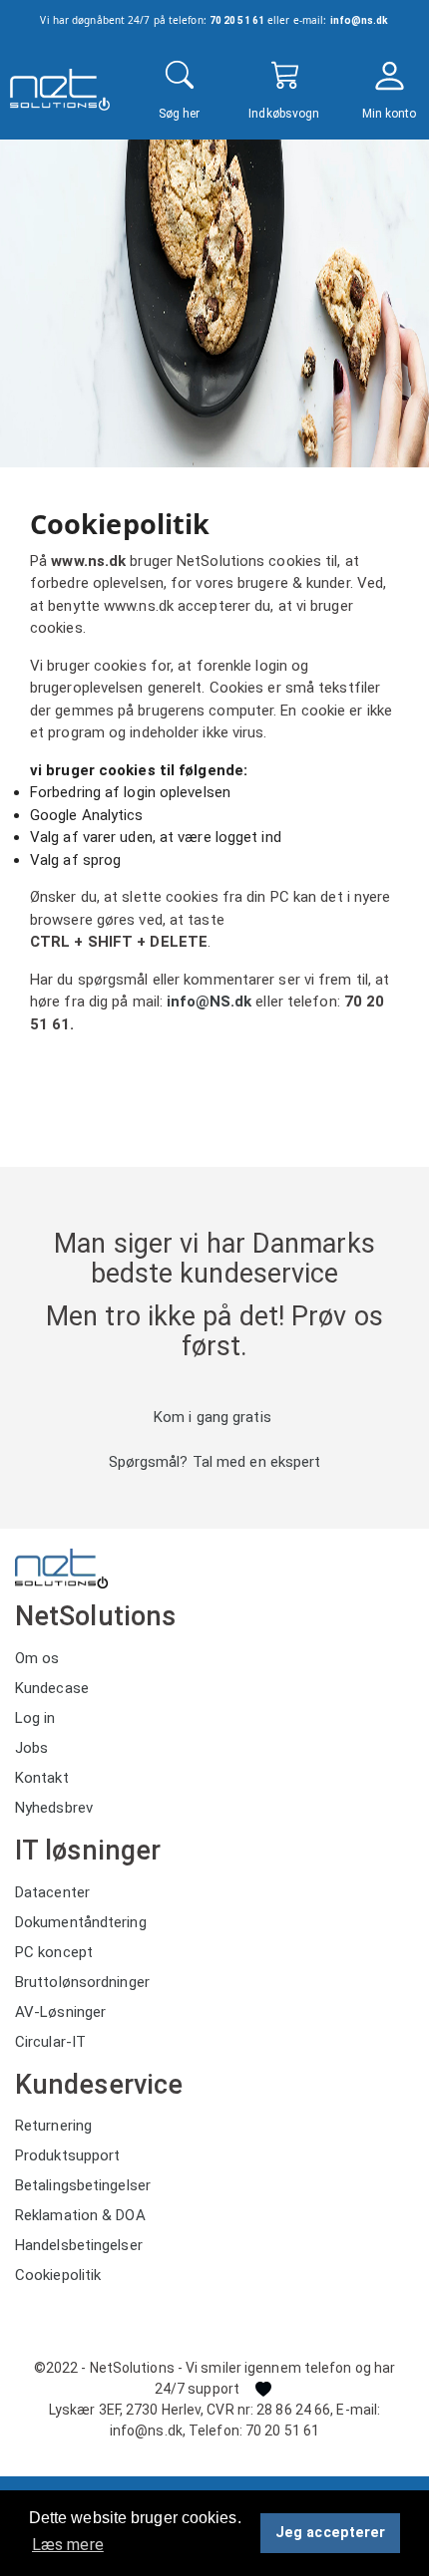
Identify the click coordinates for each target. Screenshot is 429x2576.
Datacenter (52, 1892)
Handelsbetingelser (79, 2245)
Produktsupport (67, 2155)
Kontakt (42, 1778)
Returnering (53, 2126)
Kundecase (52, 1688)
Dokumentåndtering (81, 1922)
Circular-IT (50, 2042)
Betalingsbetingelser (83, 2185)
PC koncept (54, 1952)
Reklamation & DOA (80, 2215)
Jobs (31, 1748)
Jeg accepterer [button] (330, 2533)
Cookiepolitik (58, 2275)
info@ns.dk (360, 20)
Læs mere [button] (68, 2545)
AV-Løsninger (60, 2012)
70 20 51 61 (237, 20)
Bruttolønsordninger (82, 1982)
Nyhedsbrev (54, 1808)
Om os (37, 1658)
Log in (35, 1718)
